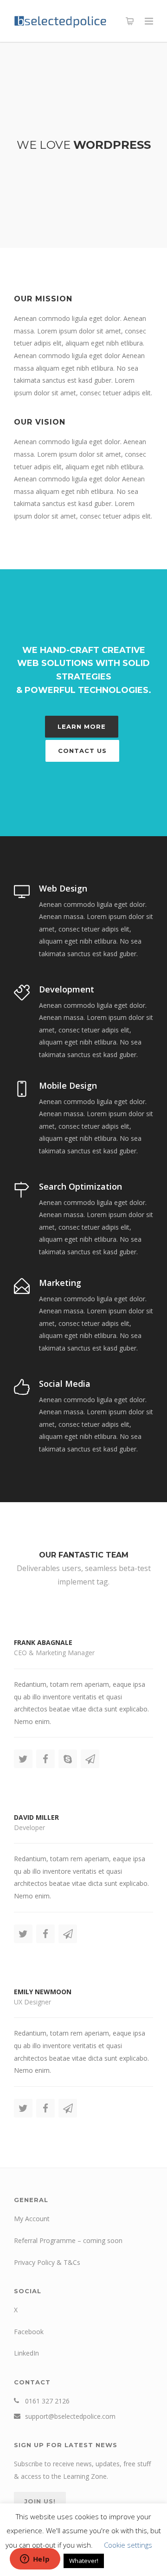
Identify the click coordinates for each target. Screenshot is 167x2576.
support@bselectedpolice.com (70, 2416)
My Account (32, 2219)
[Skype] (68, 1759)
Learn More (82, 726)
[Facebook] (45, 1759)
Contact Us (82, 751)
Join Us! (40, 2501)
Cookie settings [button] (128, 2545)
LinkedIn (26, 2353)
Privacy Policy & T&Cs (47, 2262)
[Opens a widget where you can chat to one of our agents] (35, 2560)
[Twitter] (23, 1759)
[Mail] (90, 1759)
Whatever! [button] (84, 2561)
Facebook (29, 2332)
